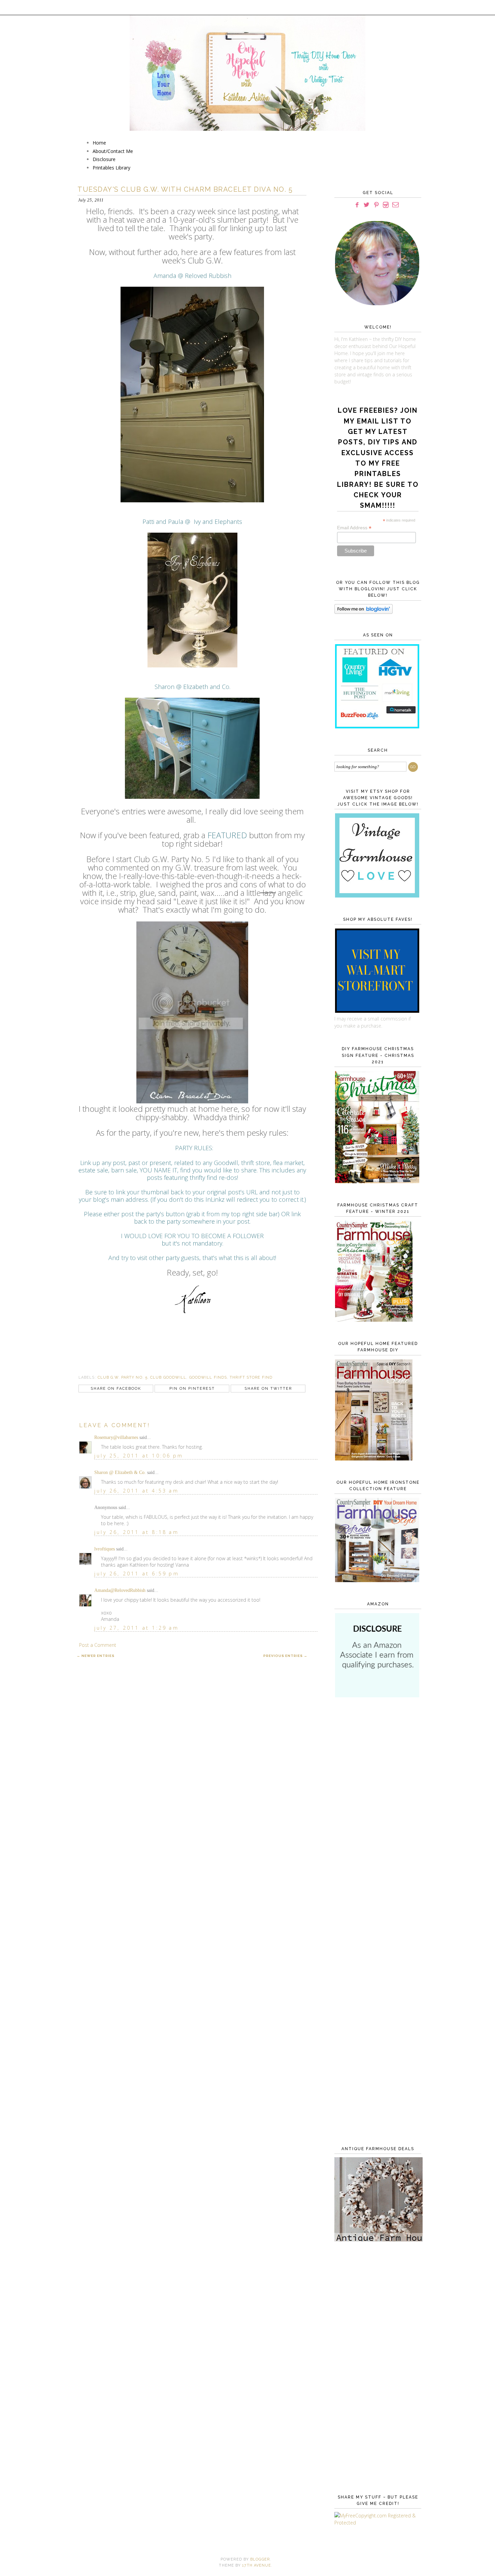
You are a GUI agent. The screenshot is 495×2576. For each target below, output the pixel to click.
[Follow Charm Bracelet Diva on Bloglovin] (364, 612)
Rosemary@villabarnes (116, 1437)
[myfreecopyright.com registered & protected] (376, 2523)
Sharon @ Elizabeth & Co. (120, 1472)
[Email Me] (395, 205)
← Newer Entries (96, 1656)
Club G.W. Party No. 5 (123, 1377)
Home (99, 143)
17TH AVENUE (257, 2565)
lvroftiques (105, 1549)
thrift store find (251, 1377)
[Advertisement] (376, 1813)
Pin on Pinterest (192, 1389)
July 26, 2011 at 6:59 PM (137, 1574)
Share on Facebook (116, 1389)
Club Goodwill (168, 1377)
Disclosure (104, 159)
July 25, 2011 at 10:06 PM (139, 1456)
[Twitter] (367, 205)
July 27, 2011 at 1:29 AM (137, 1628)
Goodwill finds (208, 1377)
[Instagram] (386, 205)
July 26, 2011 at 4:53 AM (137, 1491)
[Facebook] (357, 205)
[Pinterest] (376, 205)
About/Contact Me (113, 151)
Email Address (354, 528)
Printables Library (111, 168)
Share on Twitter (268, 1389)
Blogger (260, 2559)
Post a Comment (98, 1645)
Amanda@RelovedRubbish (120, 1590)
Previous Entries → (285, 1656)
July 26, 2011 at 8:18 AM (137, 1532)
